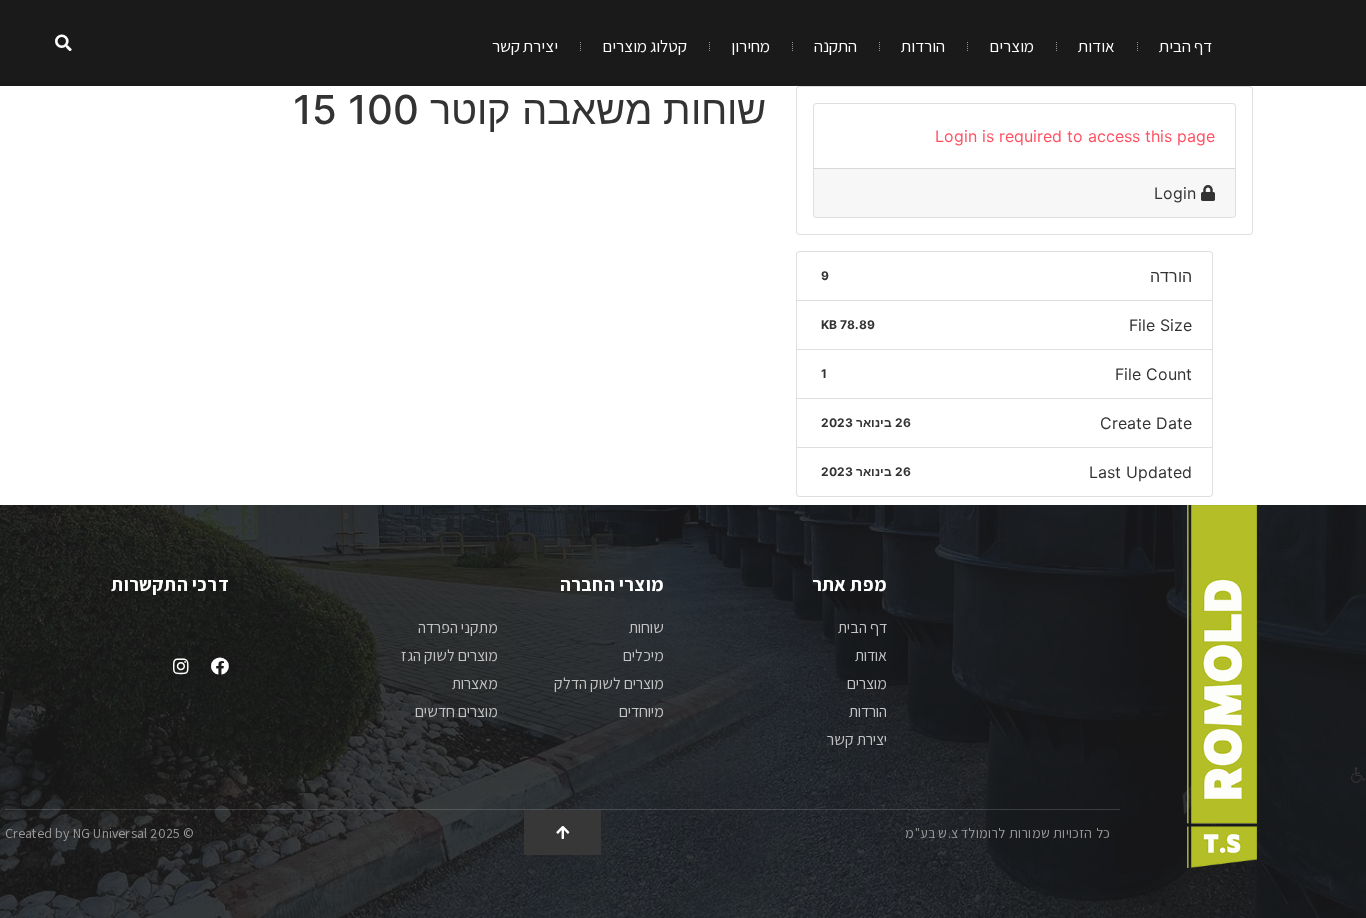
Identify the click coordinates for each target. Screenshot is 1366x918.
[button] (63, 43)
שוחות (646, 627)
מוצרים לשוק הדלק (609, 683)
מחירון (750, 46)
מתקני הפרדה (458, 627)
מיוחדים (641, 711)
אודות (1096, 46)
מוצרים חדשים (456, 711)
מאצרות (475, 683)
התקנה (835, 46)
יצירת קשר (525, 46)
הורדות (923, 46)
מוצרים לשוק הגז (449, 655)
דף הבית (1185, 46)
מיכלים (643, 655)
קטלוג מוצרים (644, 46)
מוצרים (1011, 46)
